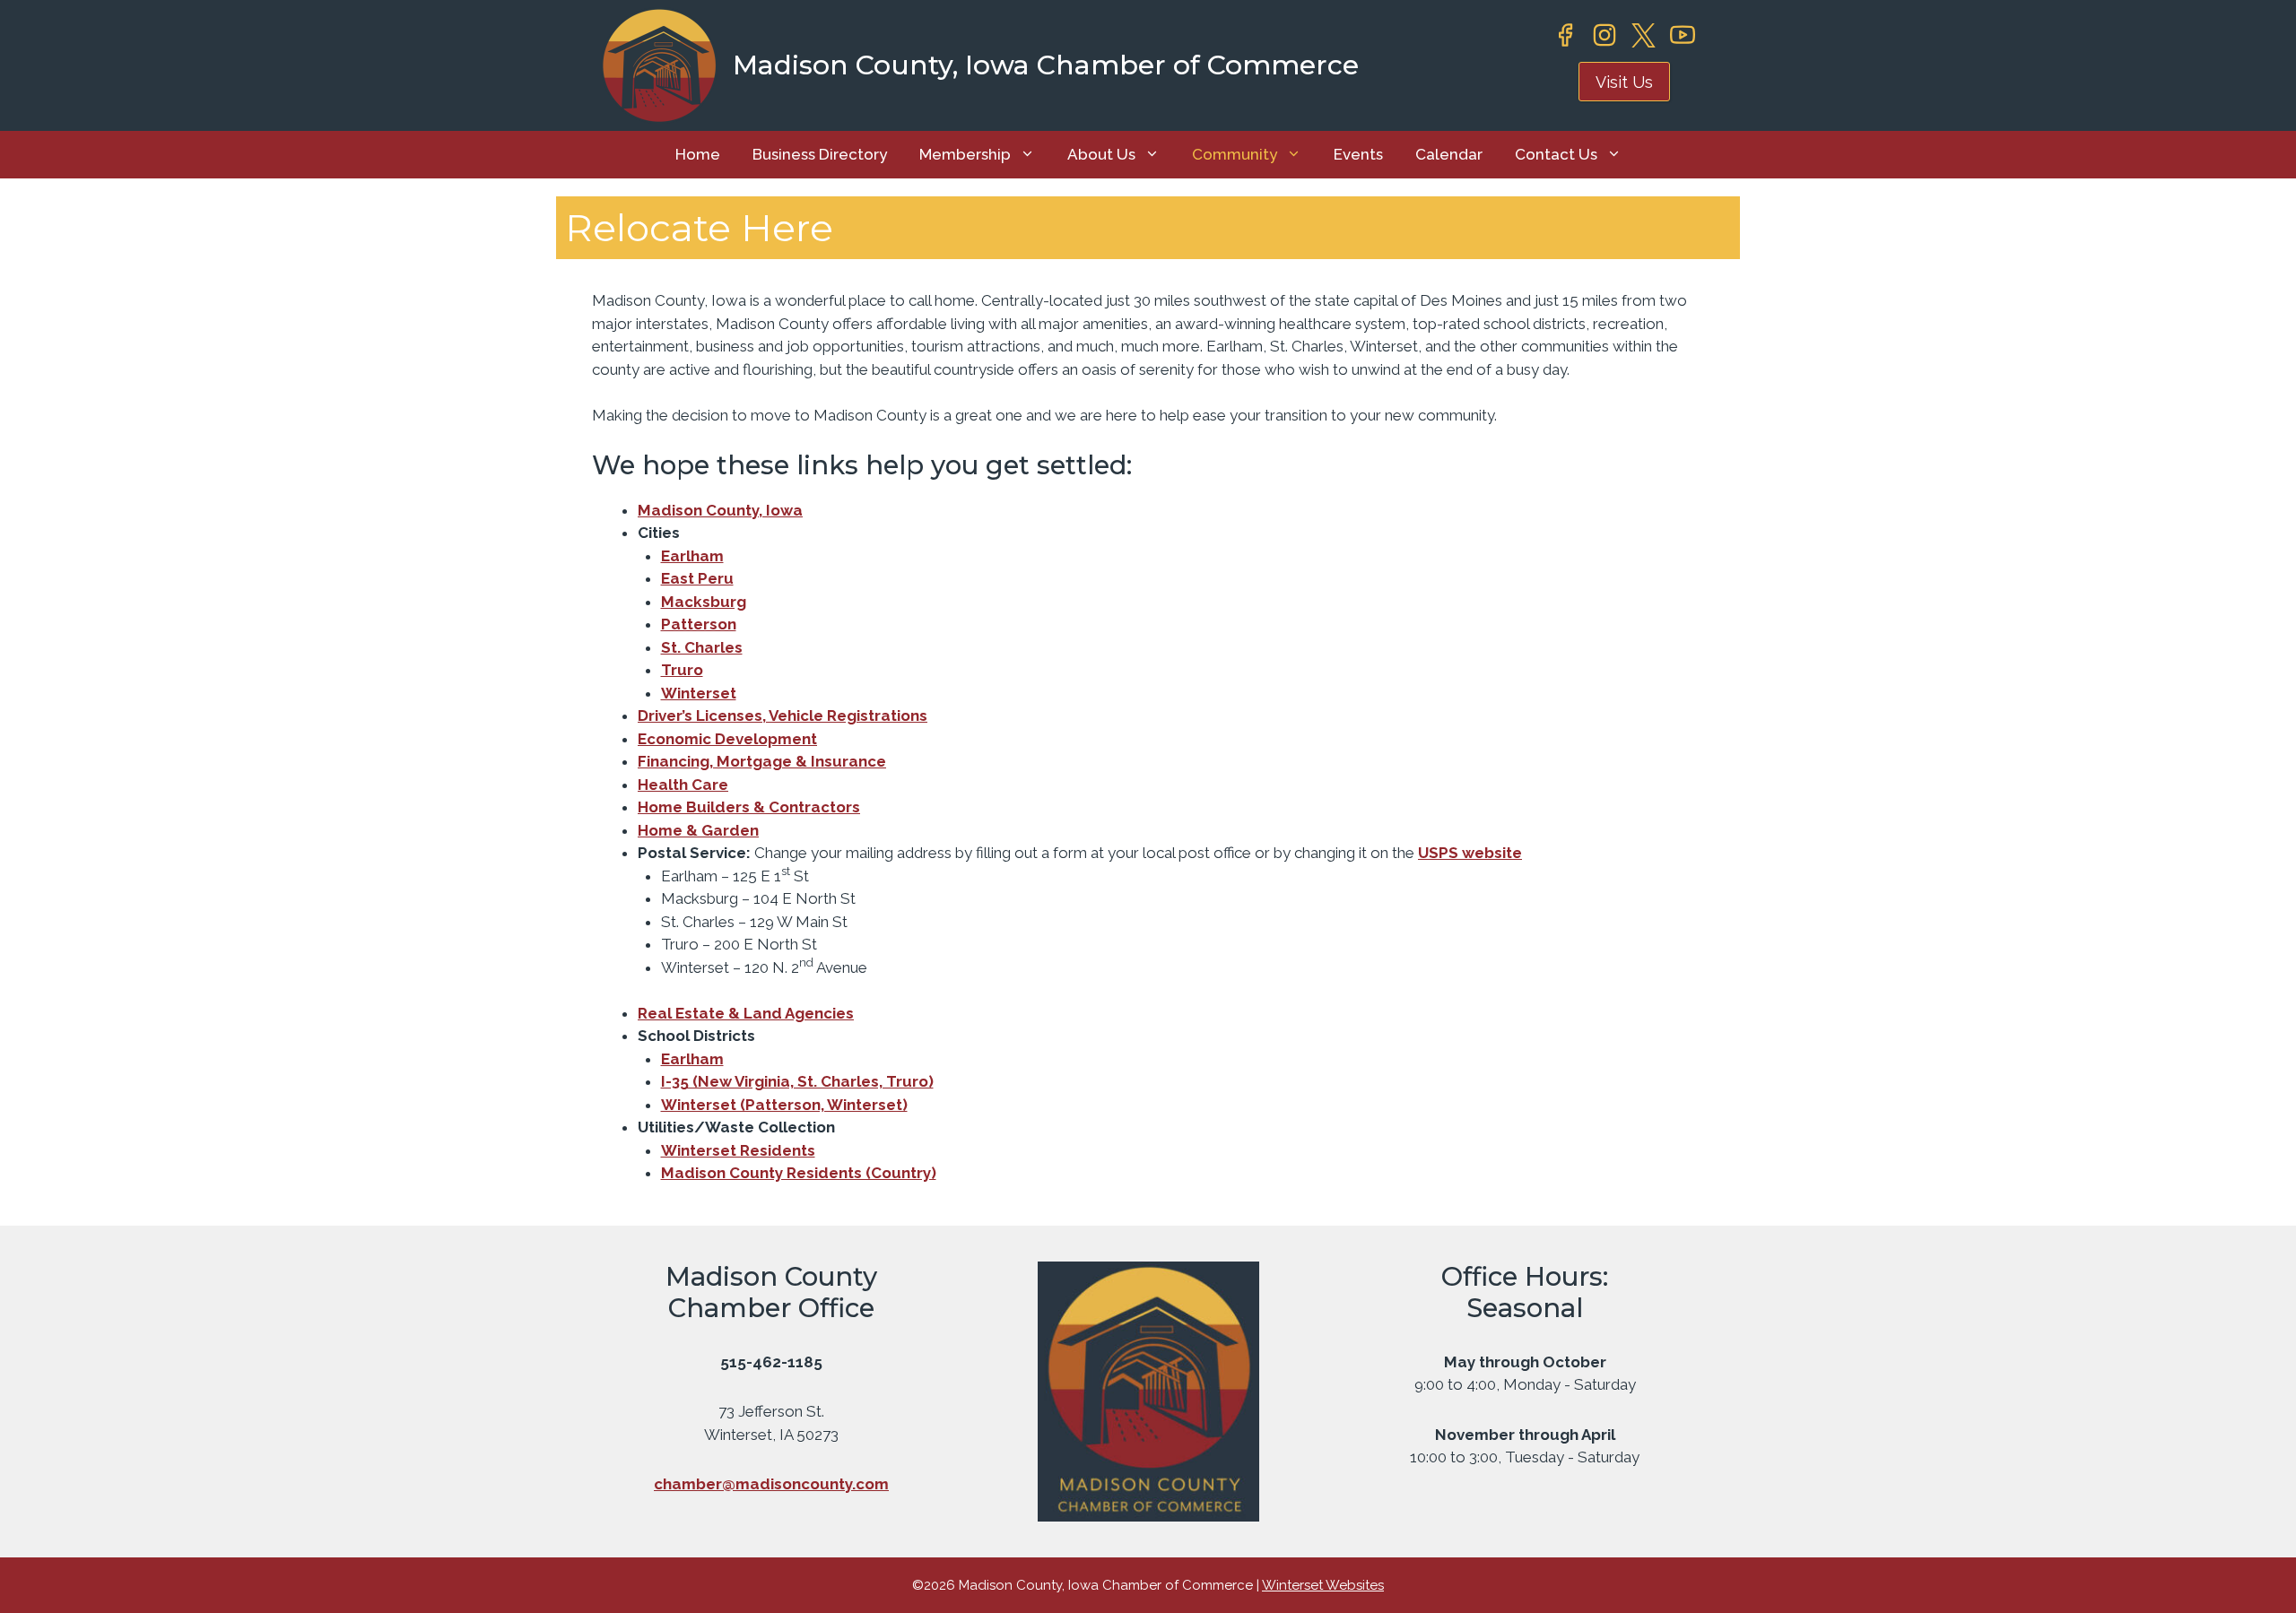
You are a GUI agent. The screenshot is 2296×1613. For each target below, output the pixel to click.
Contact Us (1556, 154)
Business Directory (820, 154)
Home (698, 154)
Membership (965, 154)
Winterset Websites (1323, 1585)
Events (1358, 154)
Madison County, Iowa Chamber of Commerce (1046, 65)
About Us (1101, 154)
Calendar (1449, 154)
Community (1235, 154)
